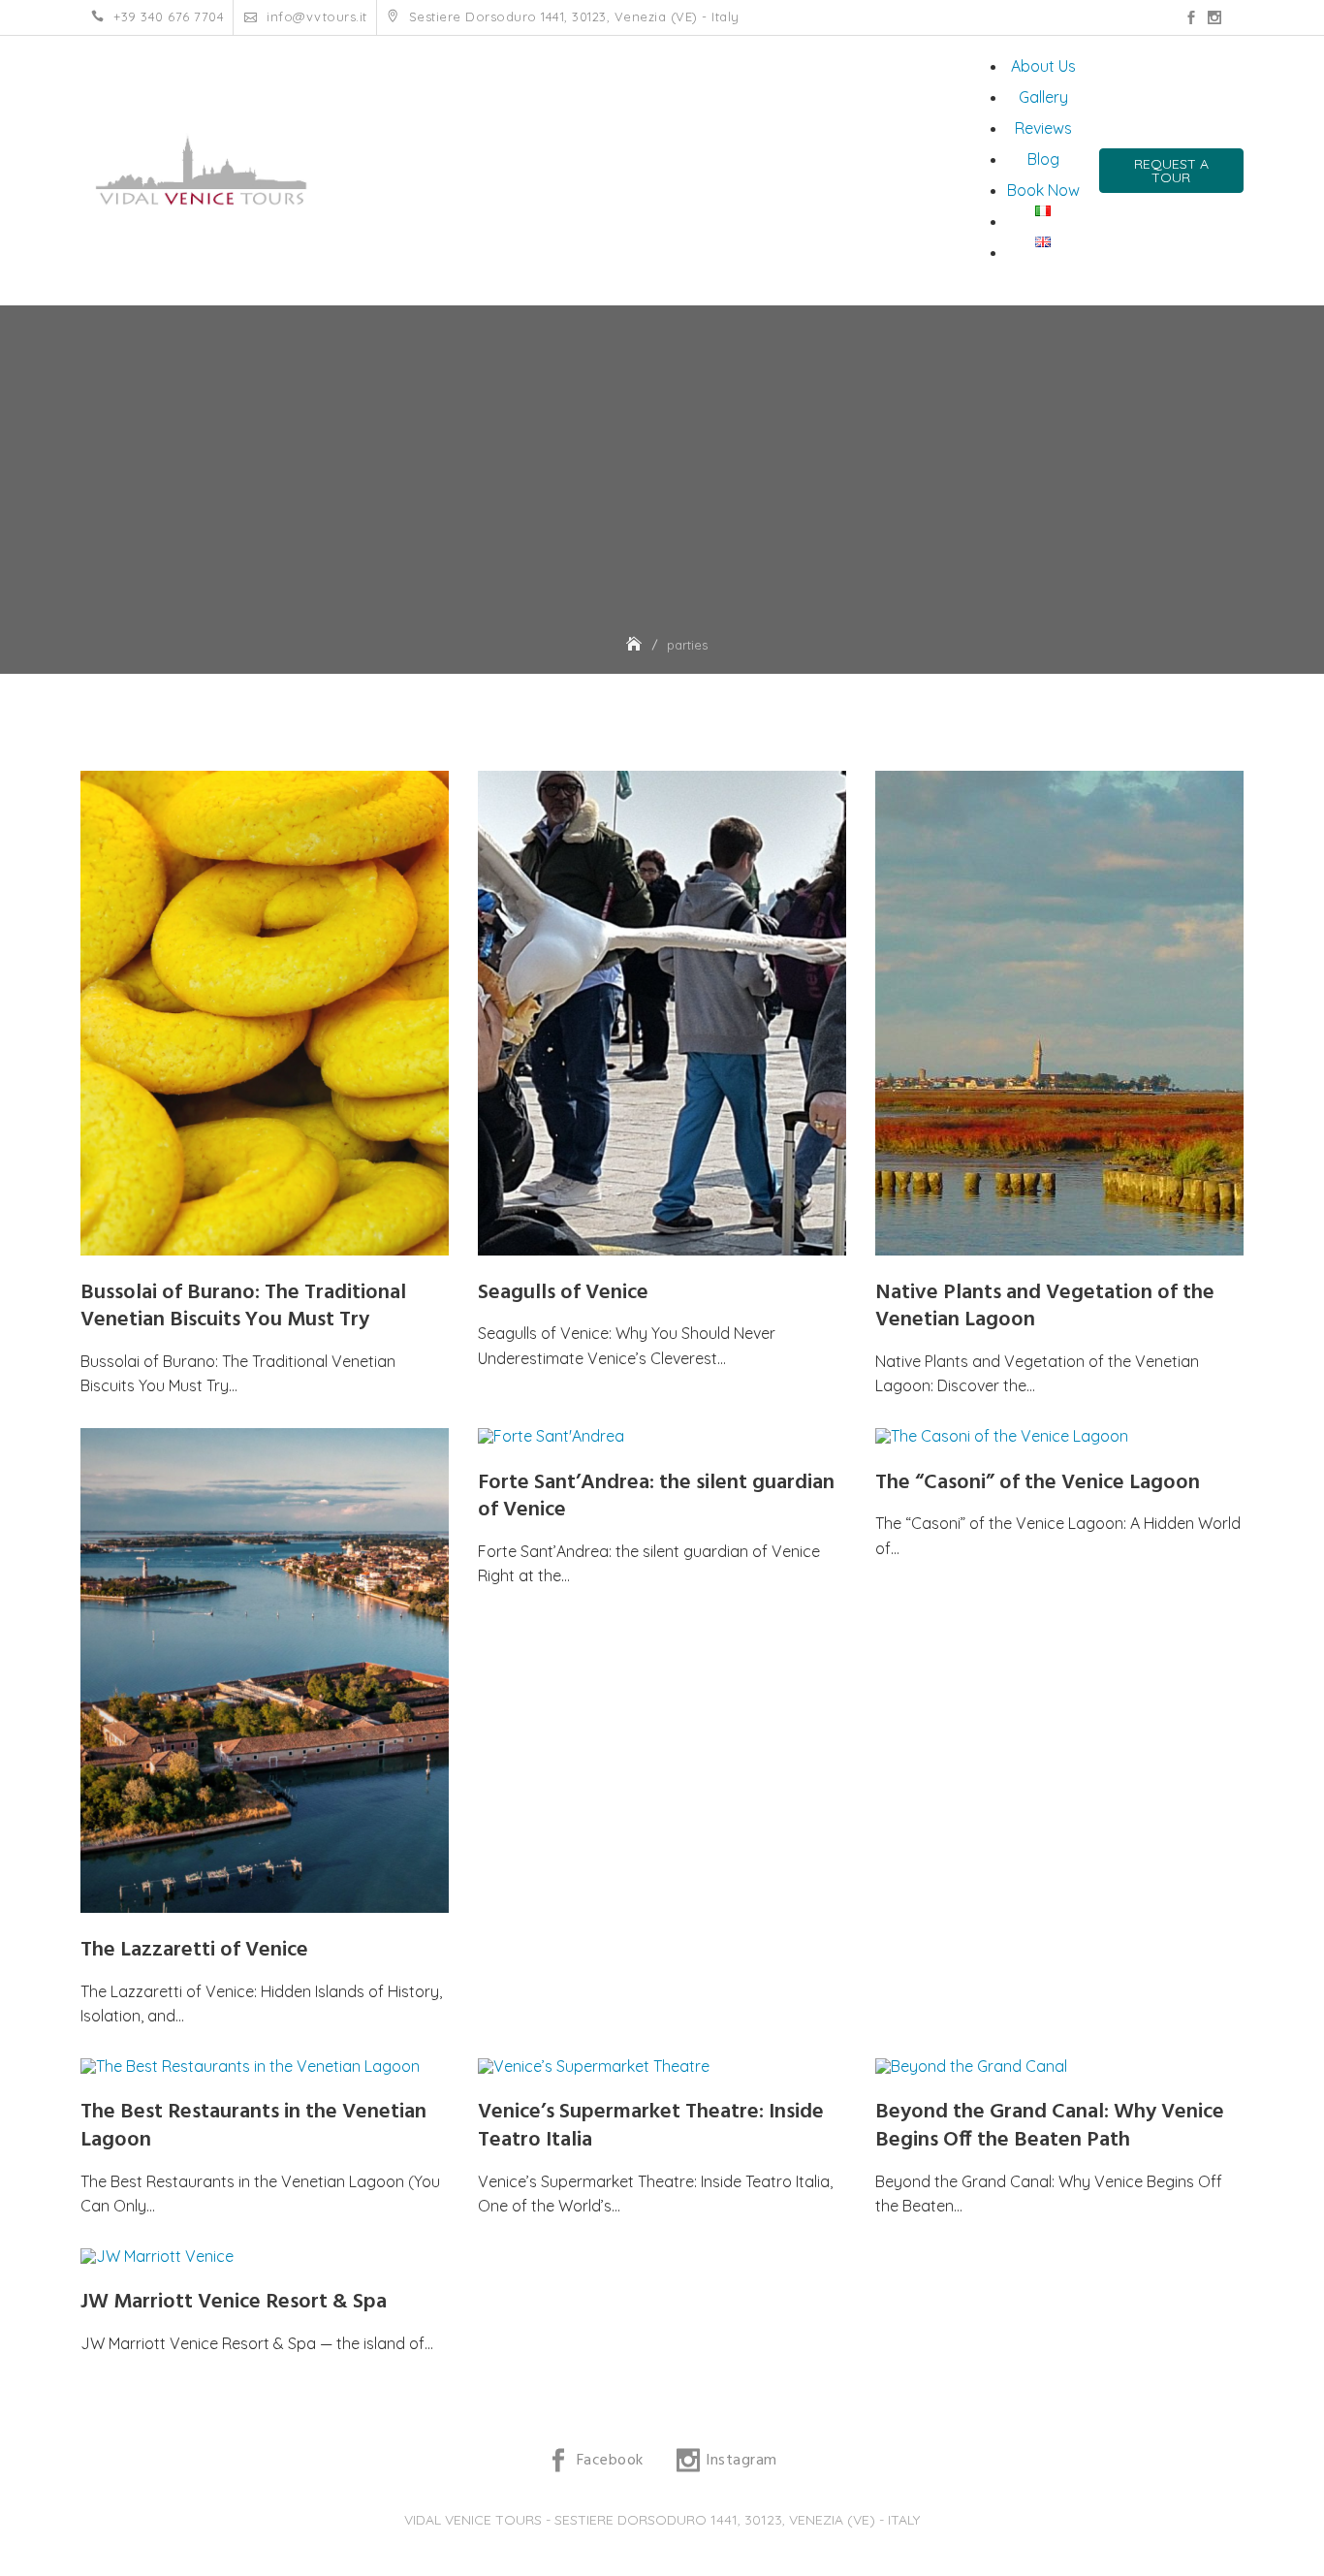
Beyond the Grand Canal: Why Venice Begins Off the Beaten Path (1050, 2126)
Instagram (1214, 17)
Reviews (1043, 128)
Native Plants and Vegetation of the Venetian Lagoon (1045, 1307)
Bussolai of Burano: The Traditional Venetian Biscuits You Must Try (243, 1307)
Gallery (1043, 97)
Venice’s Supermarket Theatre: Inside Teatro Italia (651, 2126)
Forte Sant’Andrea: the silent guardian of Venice (656, 1497)
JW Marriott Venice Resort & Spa (234, 2302)
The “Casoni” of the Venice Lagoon (1038, 1483)
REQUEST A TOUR (1171, 171)
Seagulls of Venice (563, 1293)
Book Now (1043, 190)
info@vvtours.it (315, 17)
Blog (1043, 159)
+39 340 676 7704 (167, 17)
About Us (1043, 66)
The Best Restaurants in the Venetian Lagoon (253, 2126)
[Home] (636, 645)
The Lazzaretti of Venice (194, 1950)
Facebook (1191, 17)
